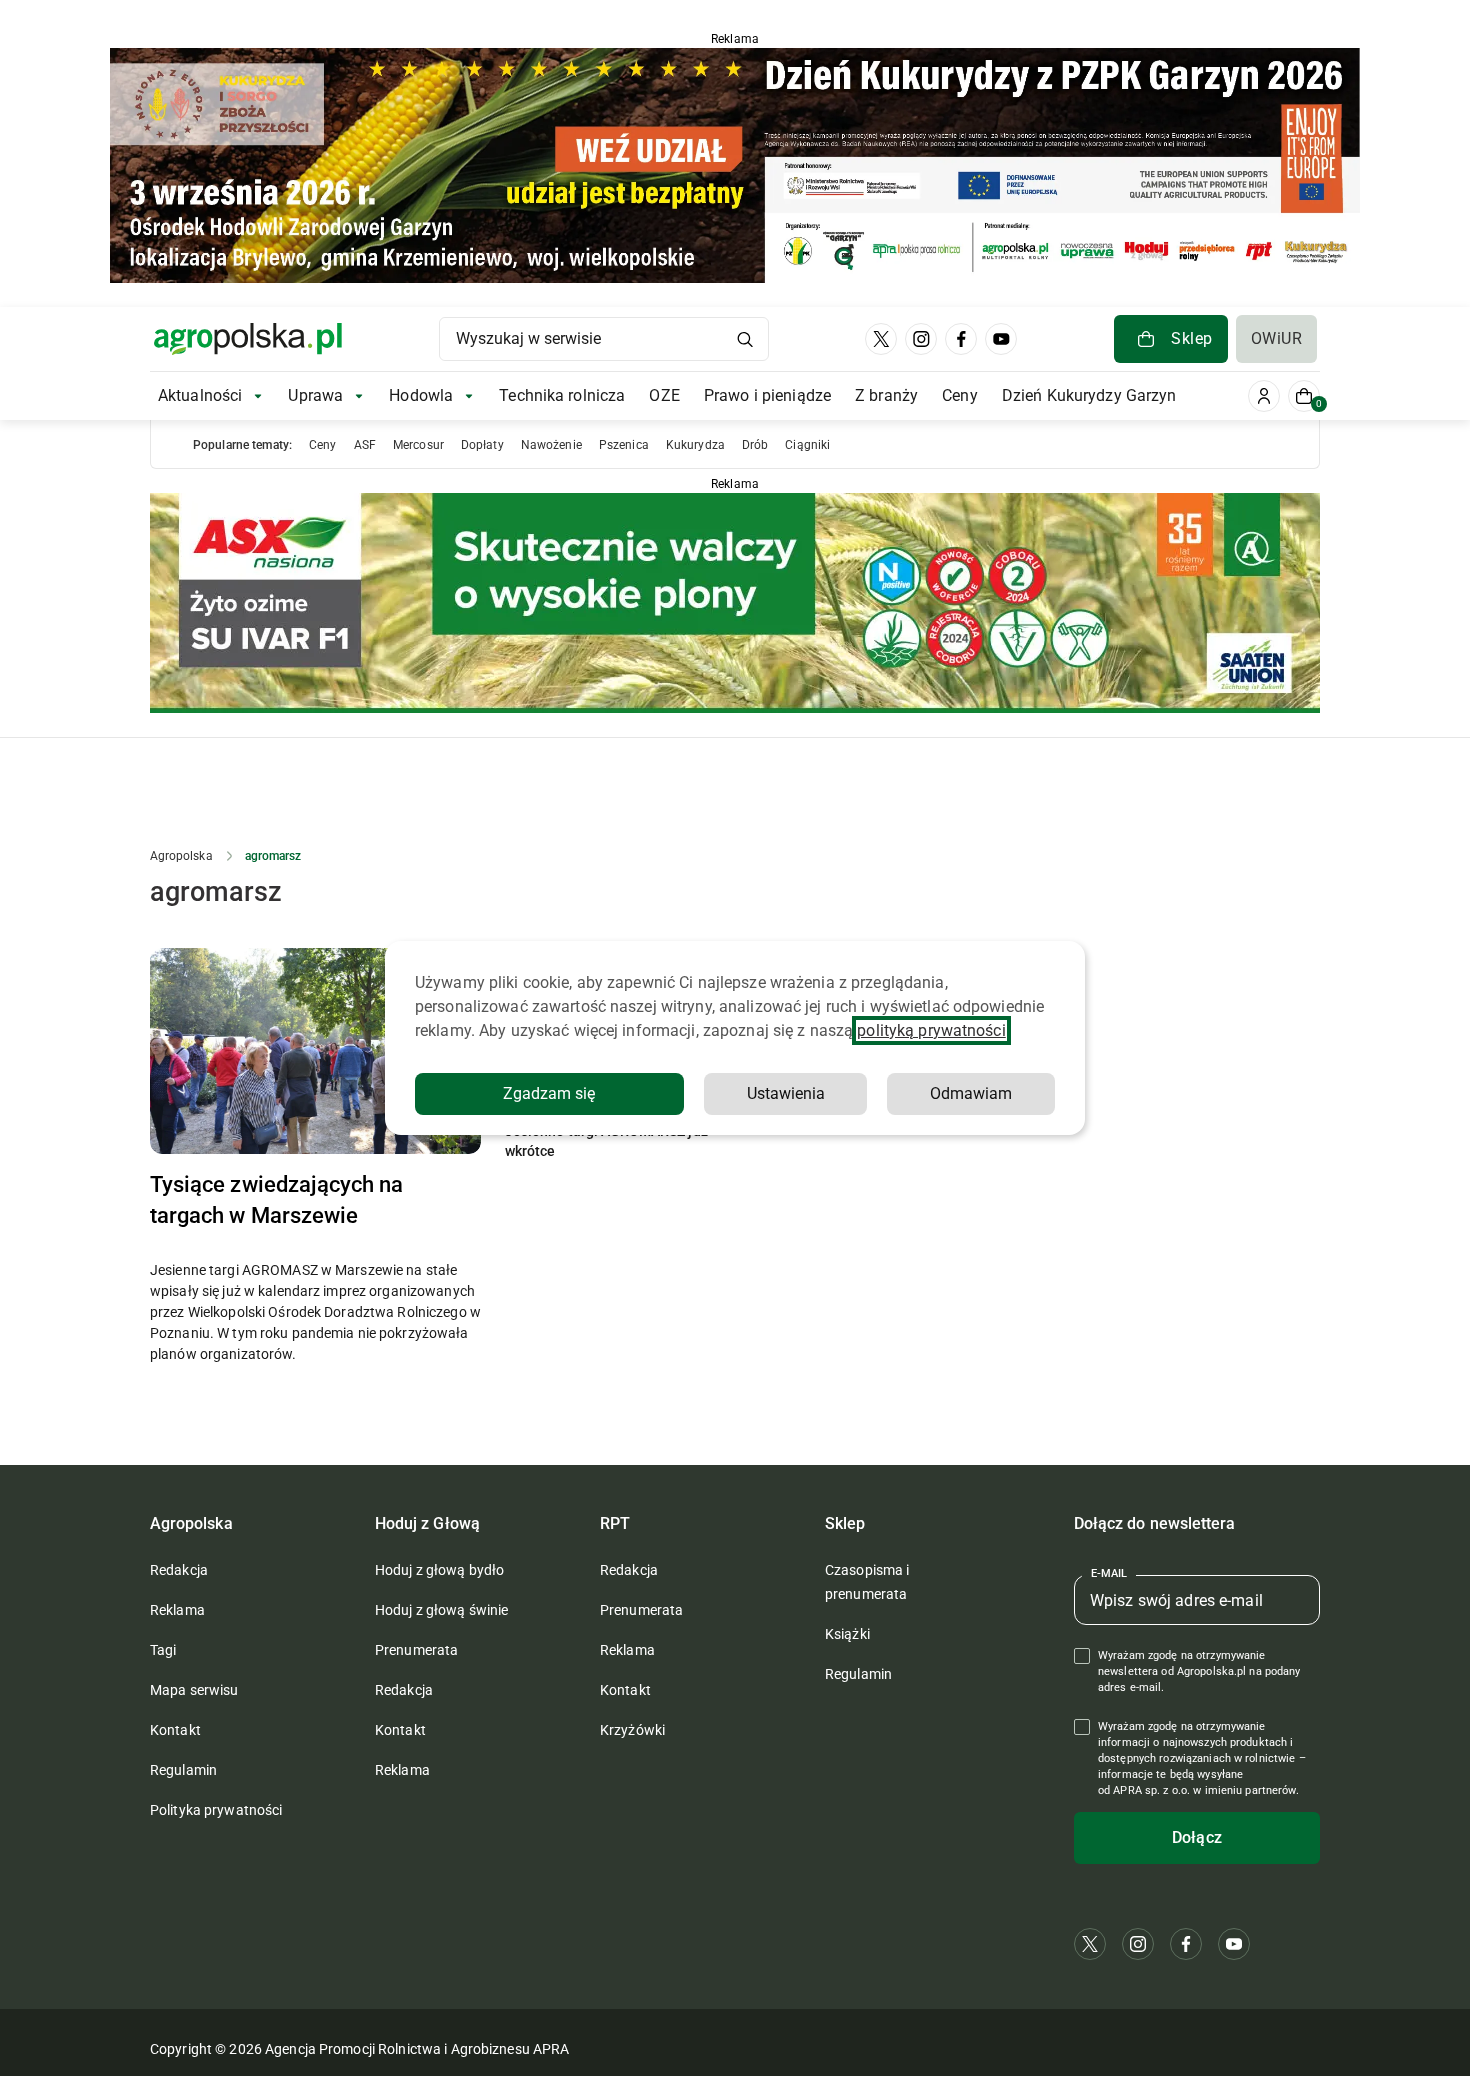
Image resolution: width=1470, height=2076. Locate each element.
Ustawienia (786, 1093)
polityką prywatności (931, 1030)
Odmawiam (971, 1093)
